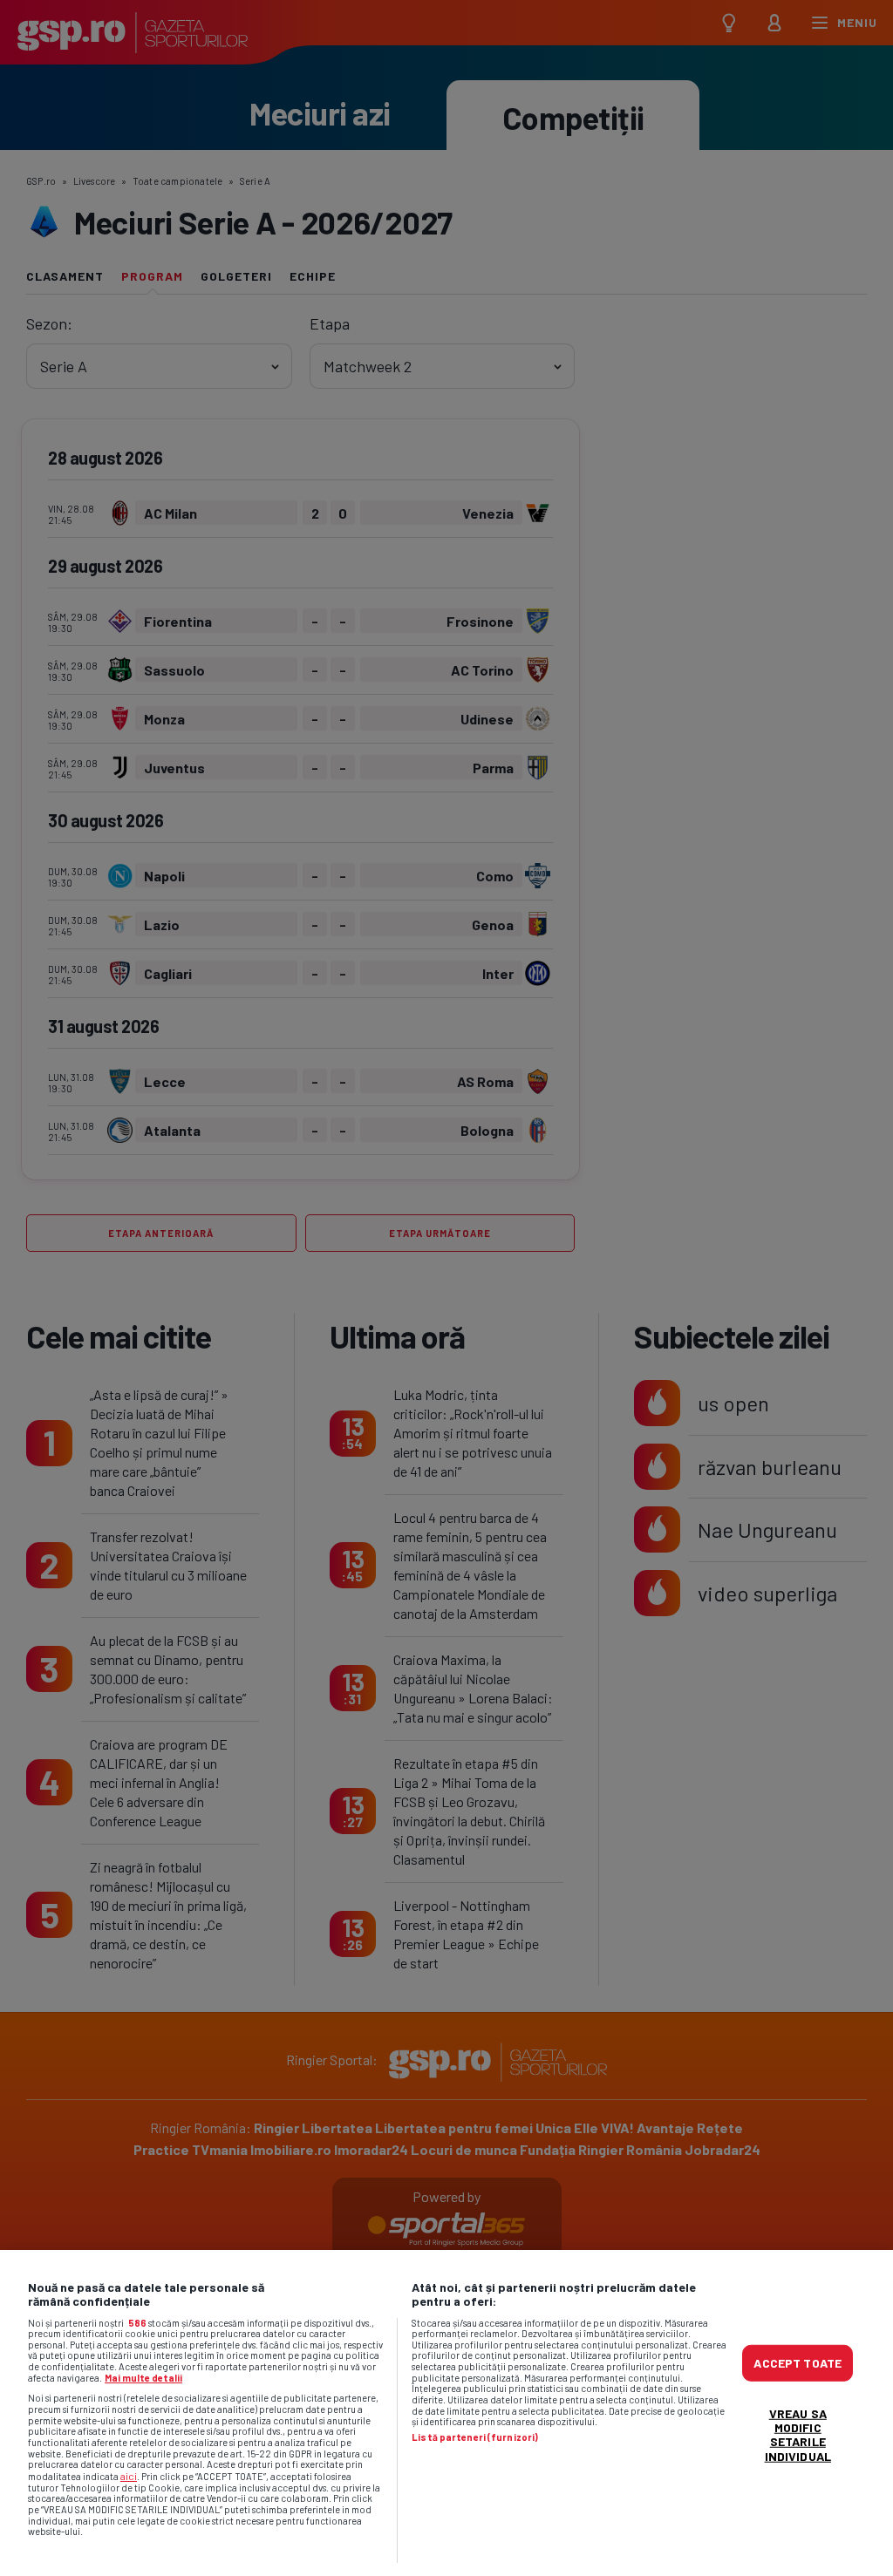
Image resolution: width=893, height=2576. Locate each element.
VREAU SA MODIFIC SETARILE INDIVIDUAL (798, 2434)
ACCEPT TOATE (798, 2363)
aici (129, 2476)
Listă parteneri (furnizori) (475, 2437)
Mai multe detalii (143, 2378)
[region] (446, 2413)
